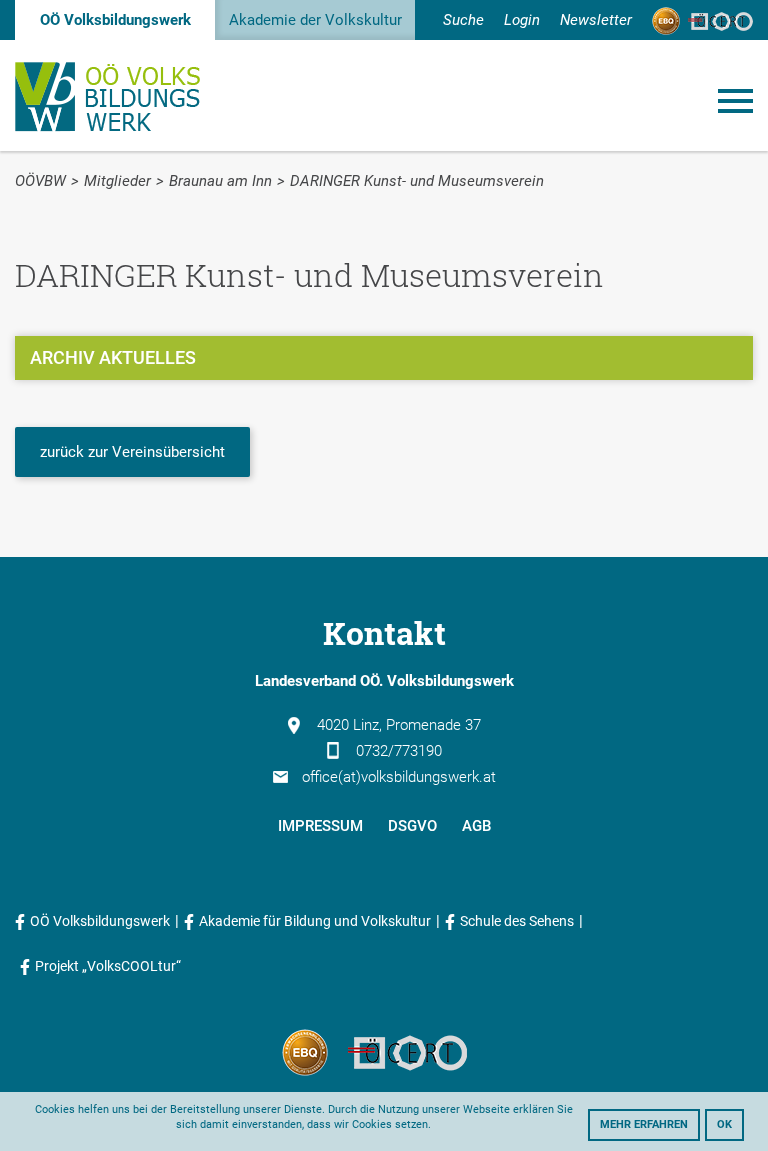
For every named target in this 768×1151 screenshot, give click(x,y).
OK (724, 1124)
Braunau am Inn (220, 181)
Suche (463, 20)
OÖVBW (40, 181)
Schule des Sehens (517, 921)
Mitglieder (117, 181)
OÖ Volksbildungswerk (115, 20)
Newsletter (596, 20)
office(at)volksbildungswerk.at (399, 777)
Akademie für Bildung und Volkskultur (315, 921)
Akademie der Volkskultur (315, 20)
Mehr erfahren (644, 1124)
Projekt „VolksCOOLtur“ (108, 966)
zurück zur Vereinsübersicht (132, 452)
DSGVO (412, 826)
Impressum (320, 826)
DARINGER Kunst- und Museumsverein (417, 181)
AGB (476, 826)
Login (522, 20)
